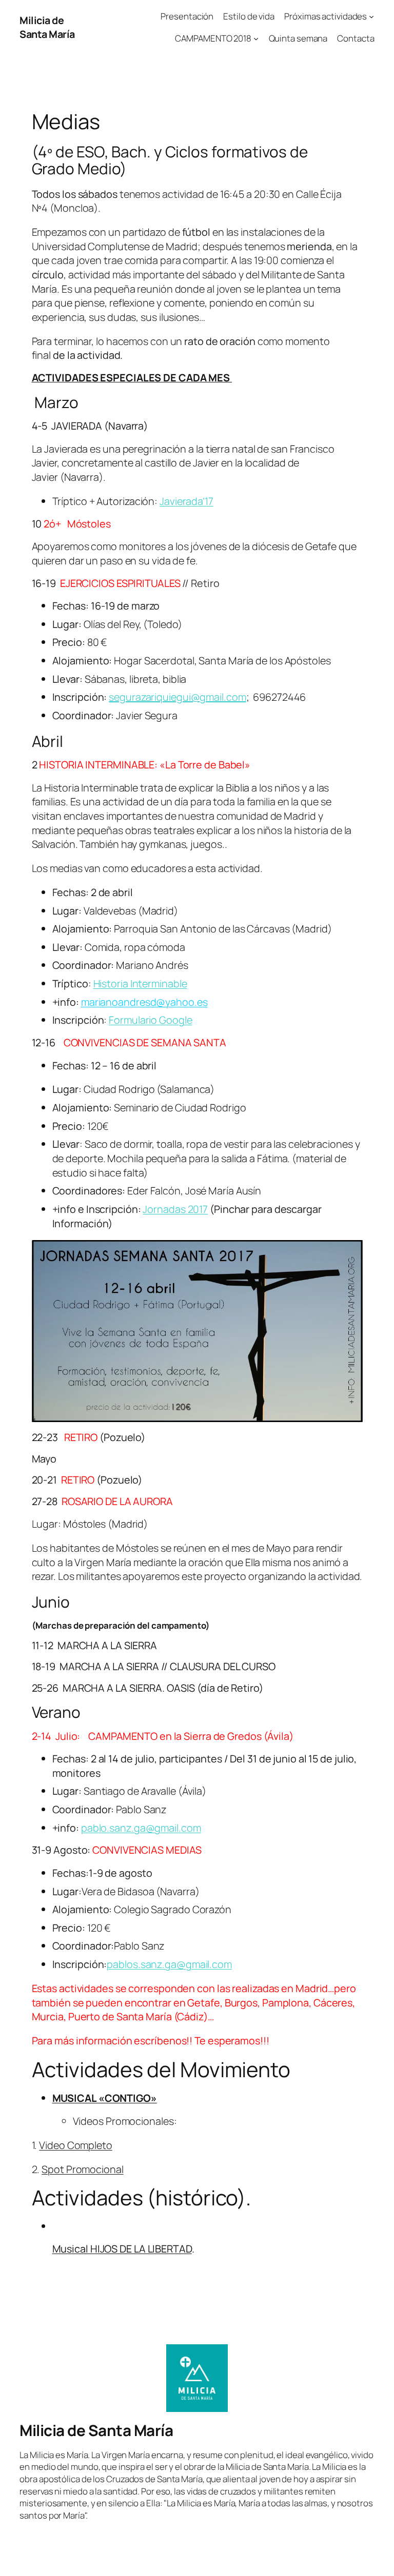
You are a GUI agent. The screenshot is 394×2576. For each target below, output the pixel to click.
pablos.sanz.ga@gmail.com (169, 1964)
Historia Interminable (140, 983)
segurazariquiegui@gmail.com (177, 697)
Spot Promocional (82, 2169)
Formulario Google (150, 1020)
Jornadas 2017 (175, 1209)
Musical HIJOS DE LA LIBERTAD (122, 2249)
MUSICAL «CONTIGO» (105, 2098)
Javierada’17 (186, 501)
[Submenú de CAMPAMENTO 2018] (256, 38)
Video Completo (76, 2145)
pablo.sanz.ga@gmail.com (141, 1828)
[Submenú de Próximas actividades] (371, 16)
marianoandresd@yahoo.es (144, 1002)
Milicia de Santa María (47, 27)
